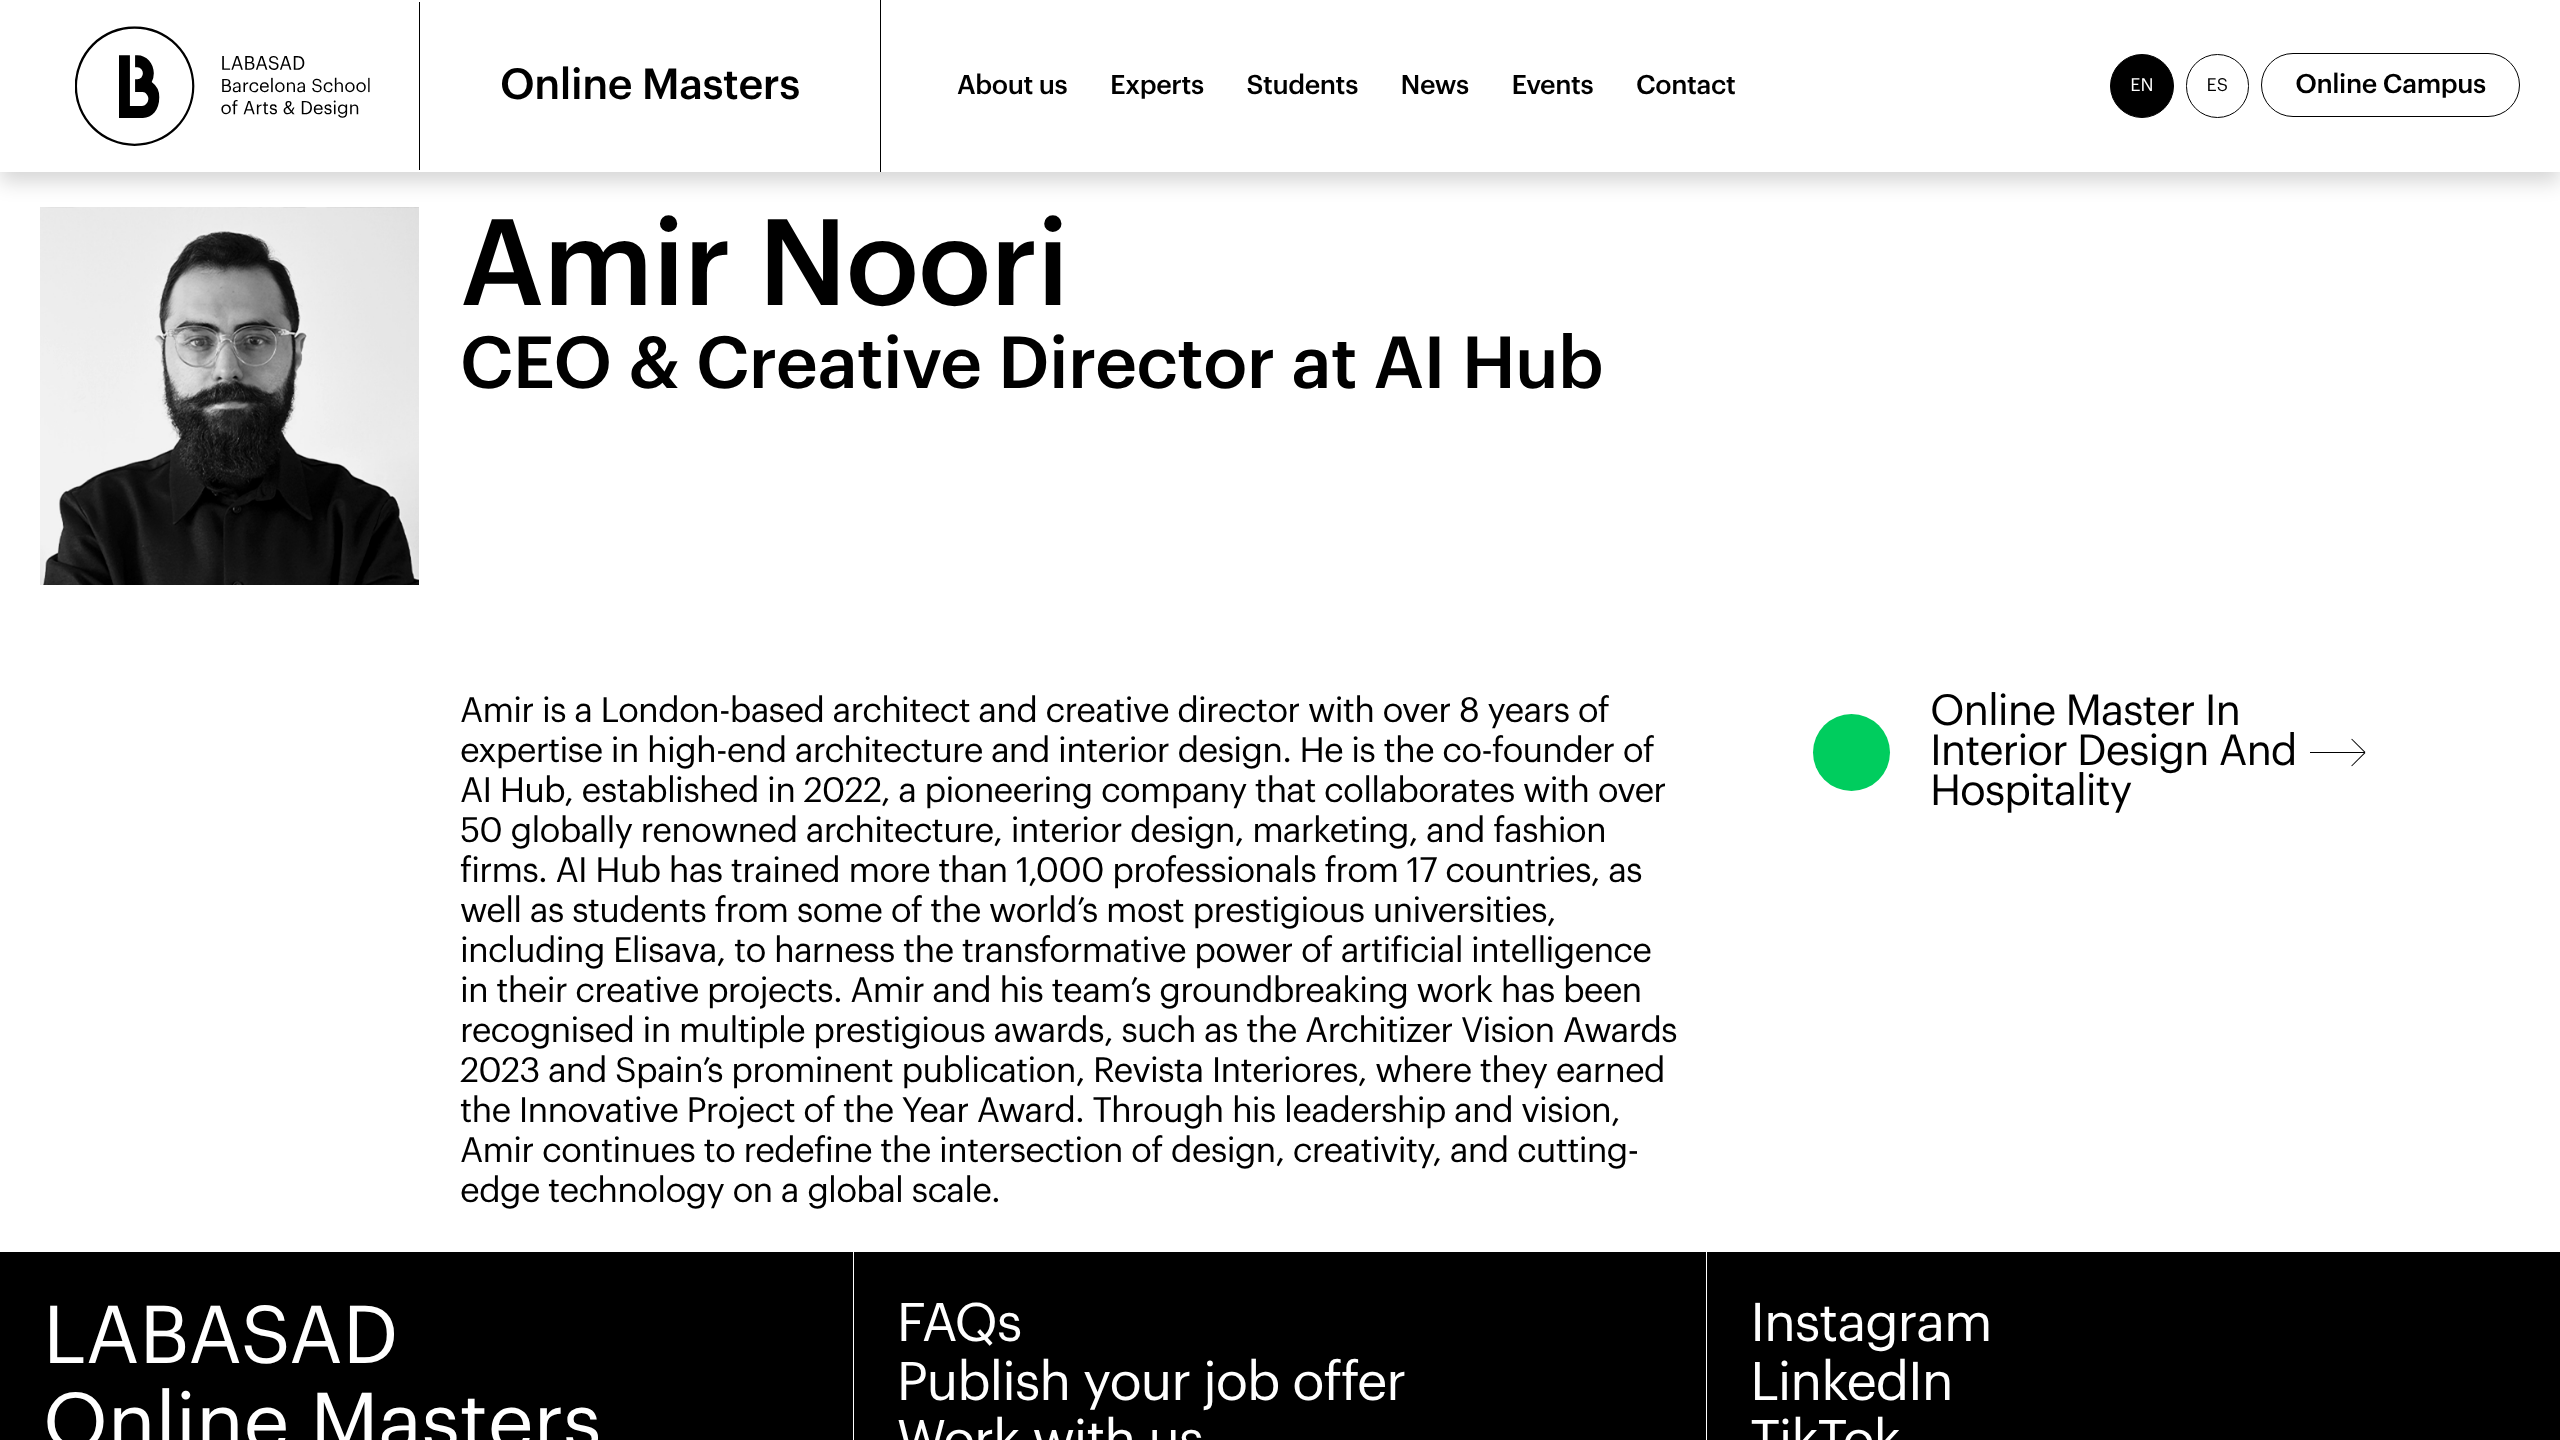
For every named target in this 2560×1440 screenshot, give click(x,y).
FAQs (959, 1324)
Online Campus (2390, 85)
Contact (1685, 85)
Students (1302, 85)
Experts (1157, 85)
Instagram (1870, 1324)
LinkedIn (1851, 1383)
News (1435, 85)
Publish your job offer (1151, 1383)
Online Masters (650, 85)
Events (1552, 85)
